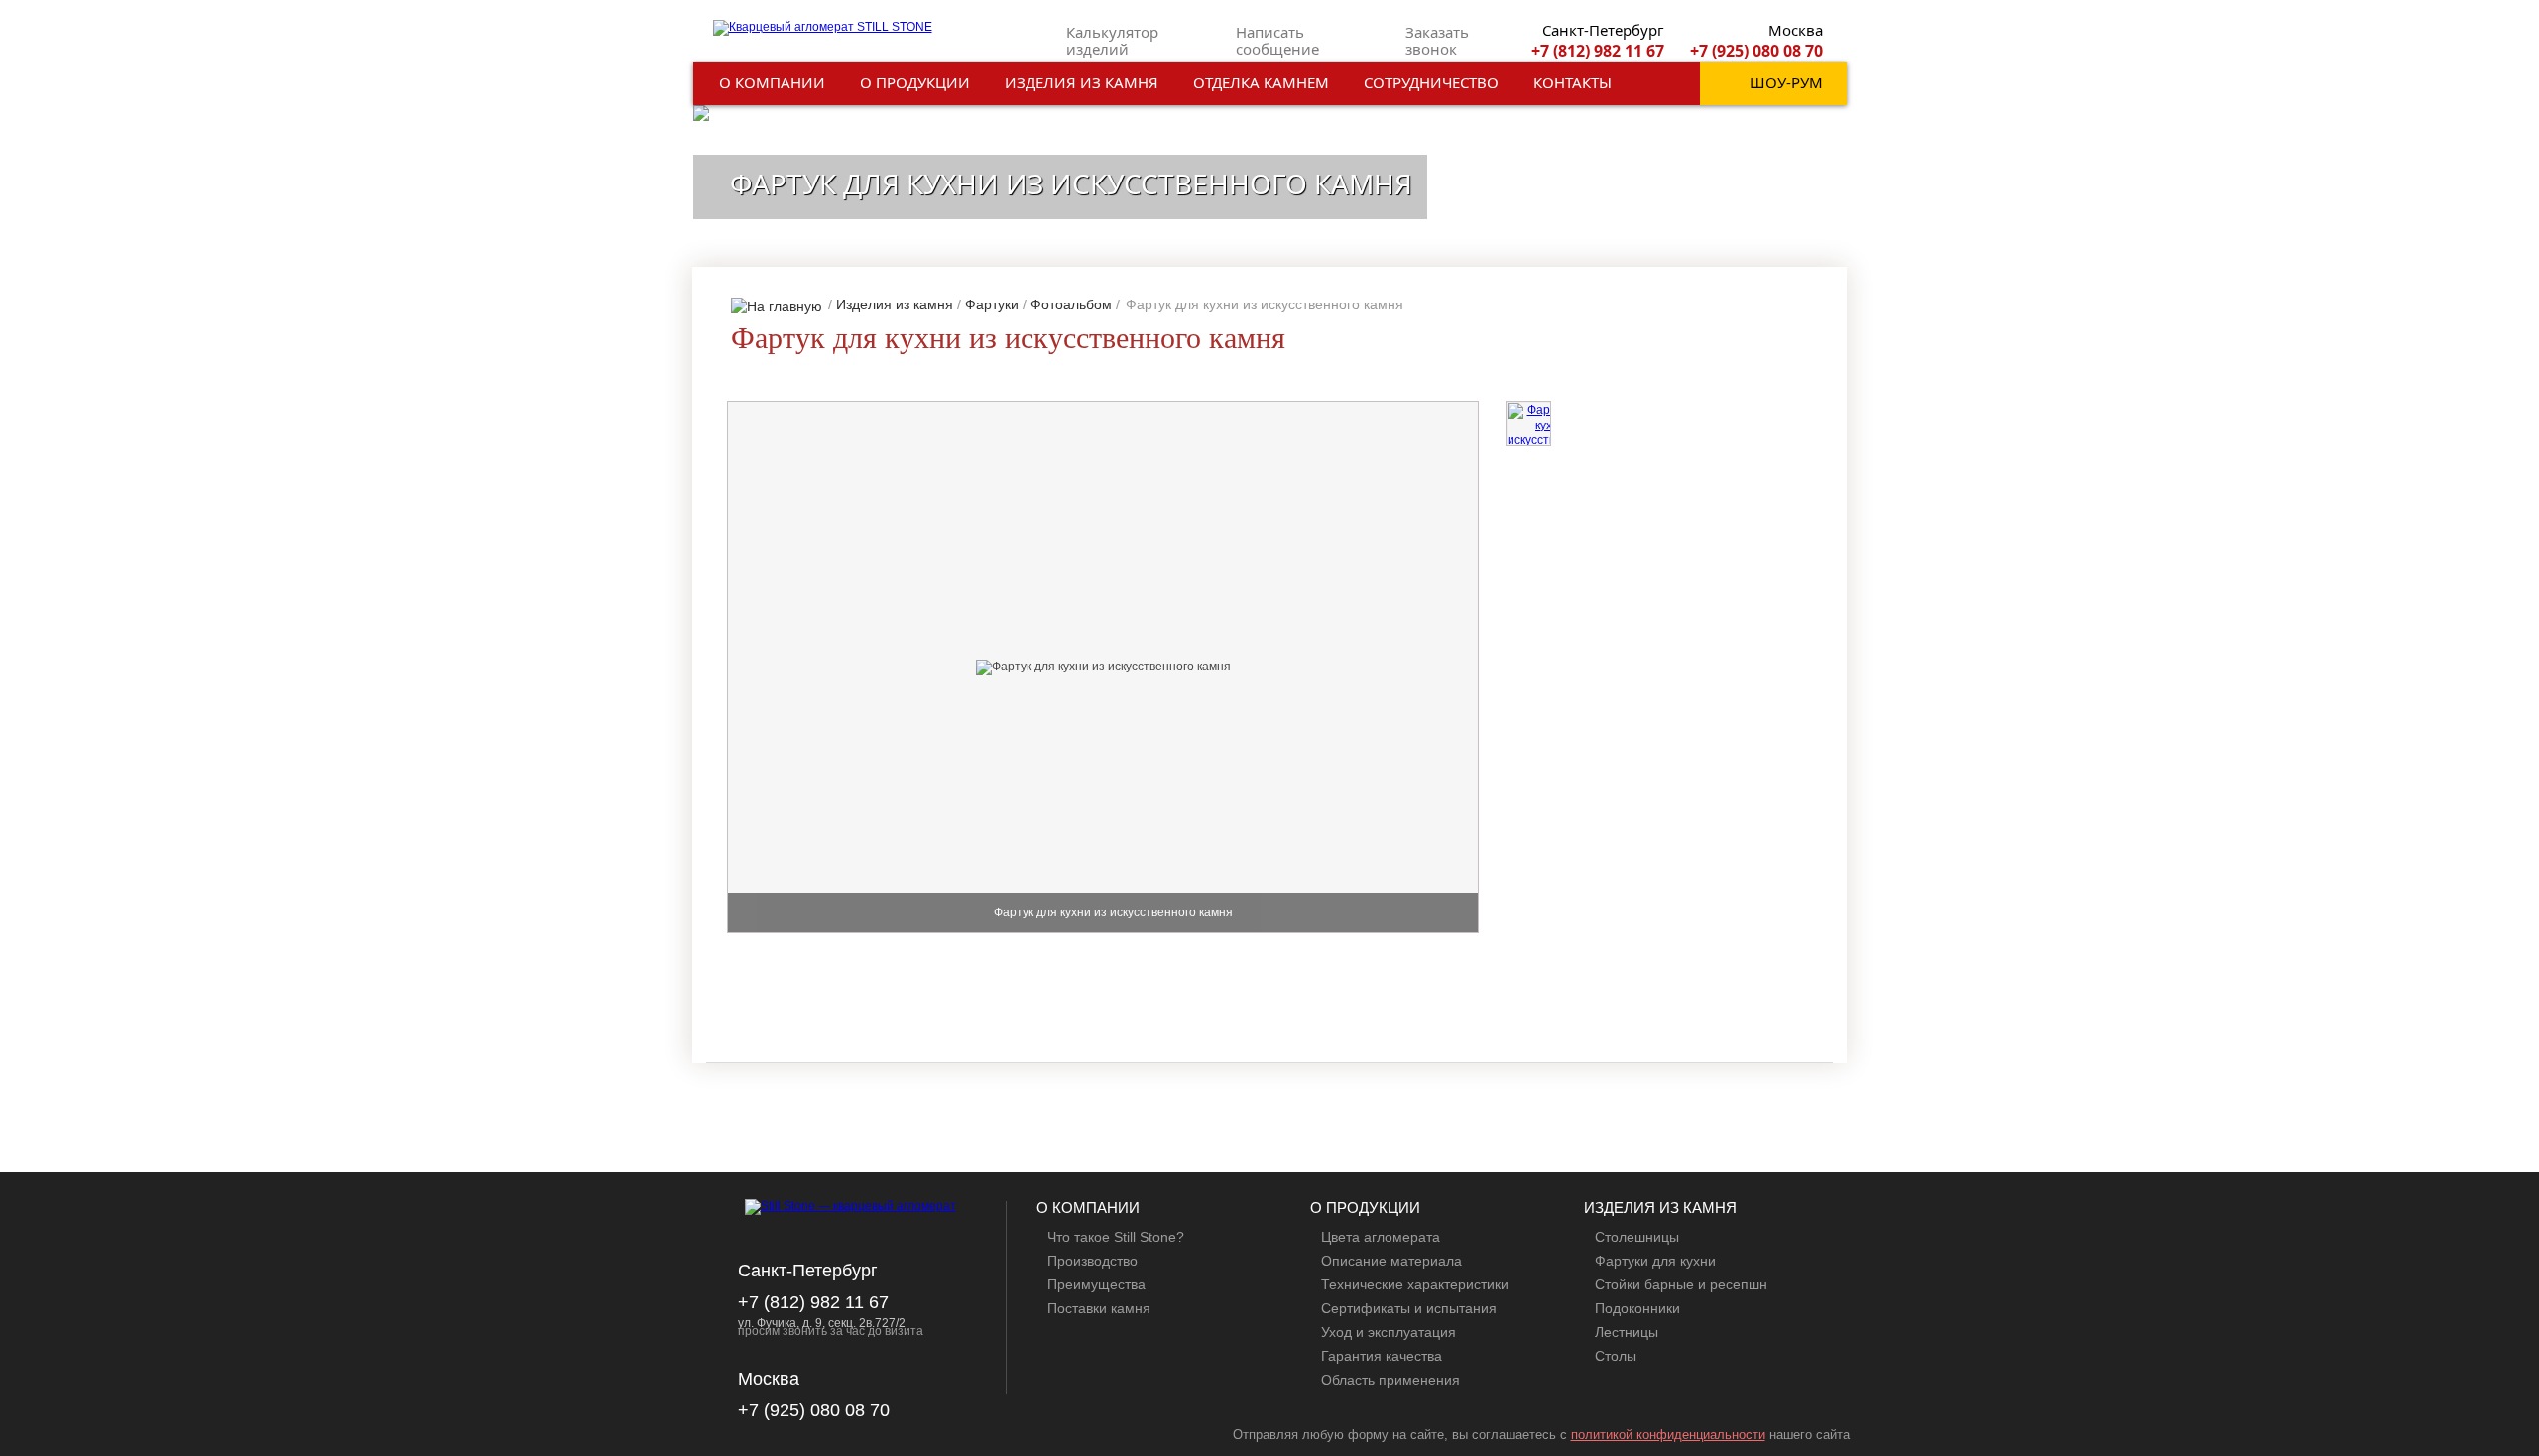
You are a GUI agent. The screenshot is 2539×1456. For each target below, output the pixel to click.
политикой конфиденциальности (1668, 1435)
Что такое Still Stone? (1116, 1237)
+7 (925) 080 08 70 (1756, 51)
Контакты (1572, 82)
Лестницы (1627, 1332)
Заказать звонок (1437, 40)
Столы (1616, 1356)
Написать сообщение (1277, 40)
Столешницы (1637, 1237)
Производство (1092, 1261)
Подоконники (1637, 1308)
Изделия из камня (1082, 82)
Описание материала (1391, 1261)
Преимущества (1096, 1284)
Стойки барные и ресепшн (1681, 1284)
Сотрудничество (1431, 82)
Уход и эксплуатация (1389, 1332)
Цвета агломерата (1381, 1237)
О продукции (915, 82)
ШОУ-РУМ (1786, 82)
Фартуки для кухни (1655, 1261)
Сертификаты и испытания (1409, 1308)
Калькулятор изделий (1112, 40)
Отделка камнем (1261, 82)
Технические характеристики (1415, 1284)
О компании (772, 82)
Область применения (1390, 1380)
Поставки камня (1099, 1308)
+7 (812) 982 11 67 (1598, 51)
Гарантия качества (1382, 1356)
